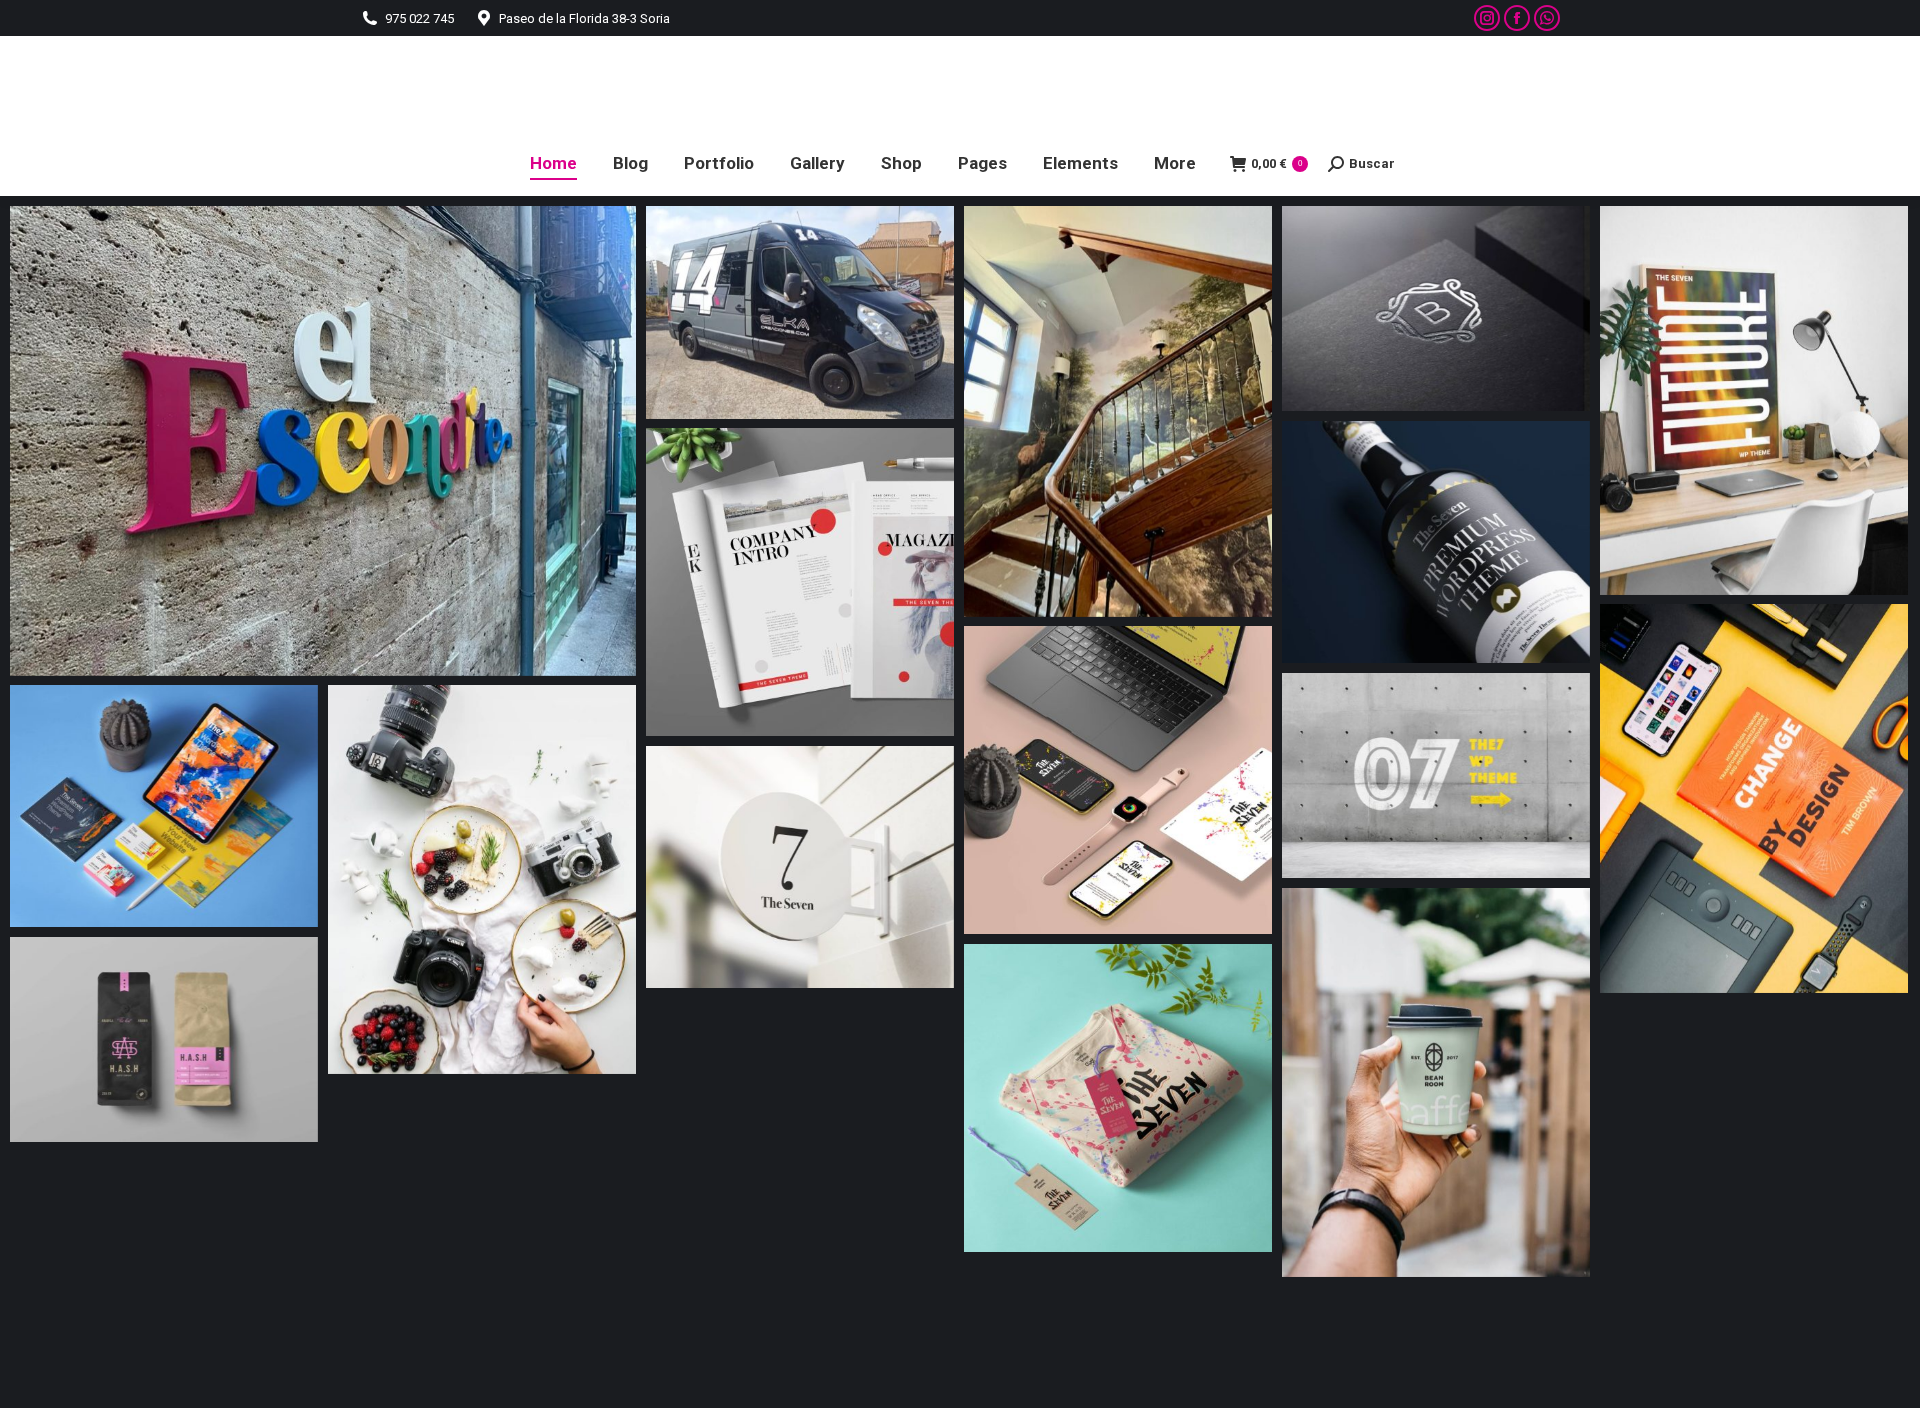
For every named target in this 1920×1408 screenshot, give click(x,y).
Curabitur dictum (1436, 1057)
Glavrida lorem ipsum (164, 1041)
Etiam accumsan (800, 579)
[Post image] (1436, 542)
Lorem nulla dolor (1754, 397)
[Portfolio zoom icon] (323, 391)
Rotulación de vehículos (800, 310)
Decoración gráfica (1118, 408)
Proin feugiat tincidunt (1436, 528)
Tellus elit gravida (1118, 1084)
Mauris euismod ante (164, 792)
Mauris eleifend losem (800, 853)
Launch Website (1382, 263)
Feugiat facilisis (1754, 784)
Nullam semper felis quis (1436, 310)
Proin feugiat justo (1118, 766)
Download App (269, 391)
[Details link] (377, 391)
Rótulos (323, 438)
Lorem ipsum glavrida (482, 876)
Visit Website (1382, 481)
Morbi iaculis (1436, 777)
